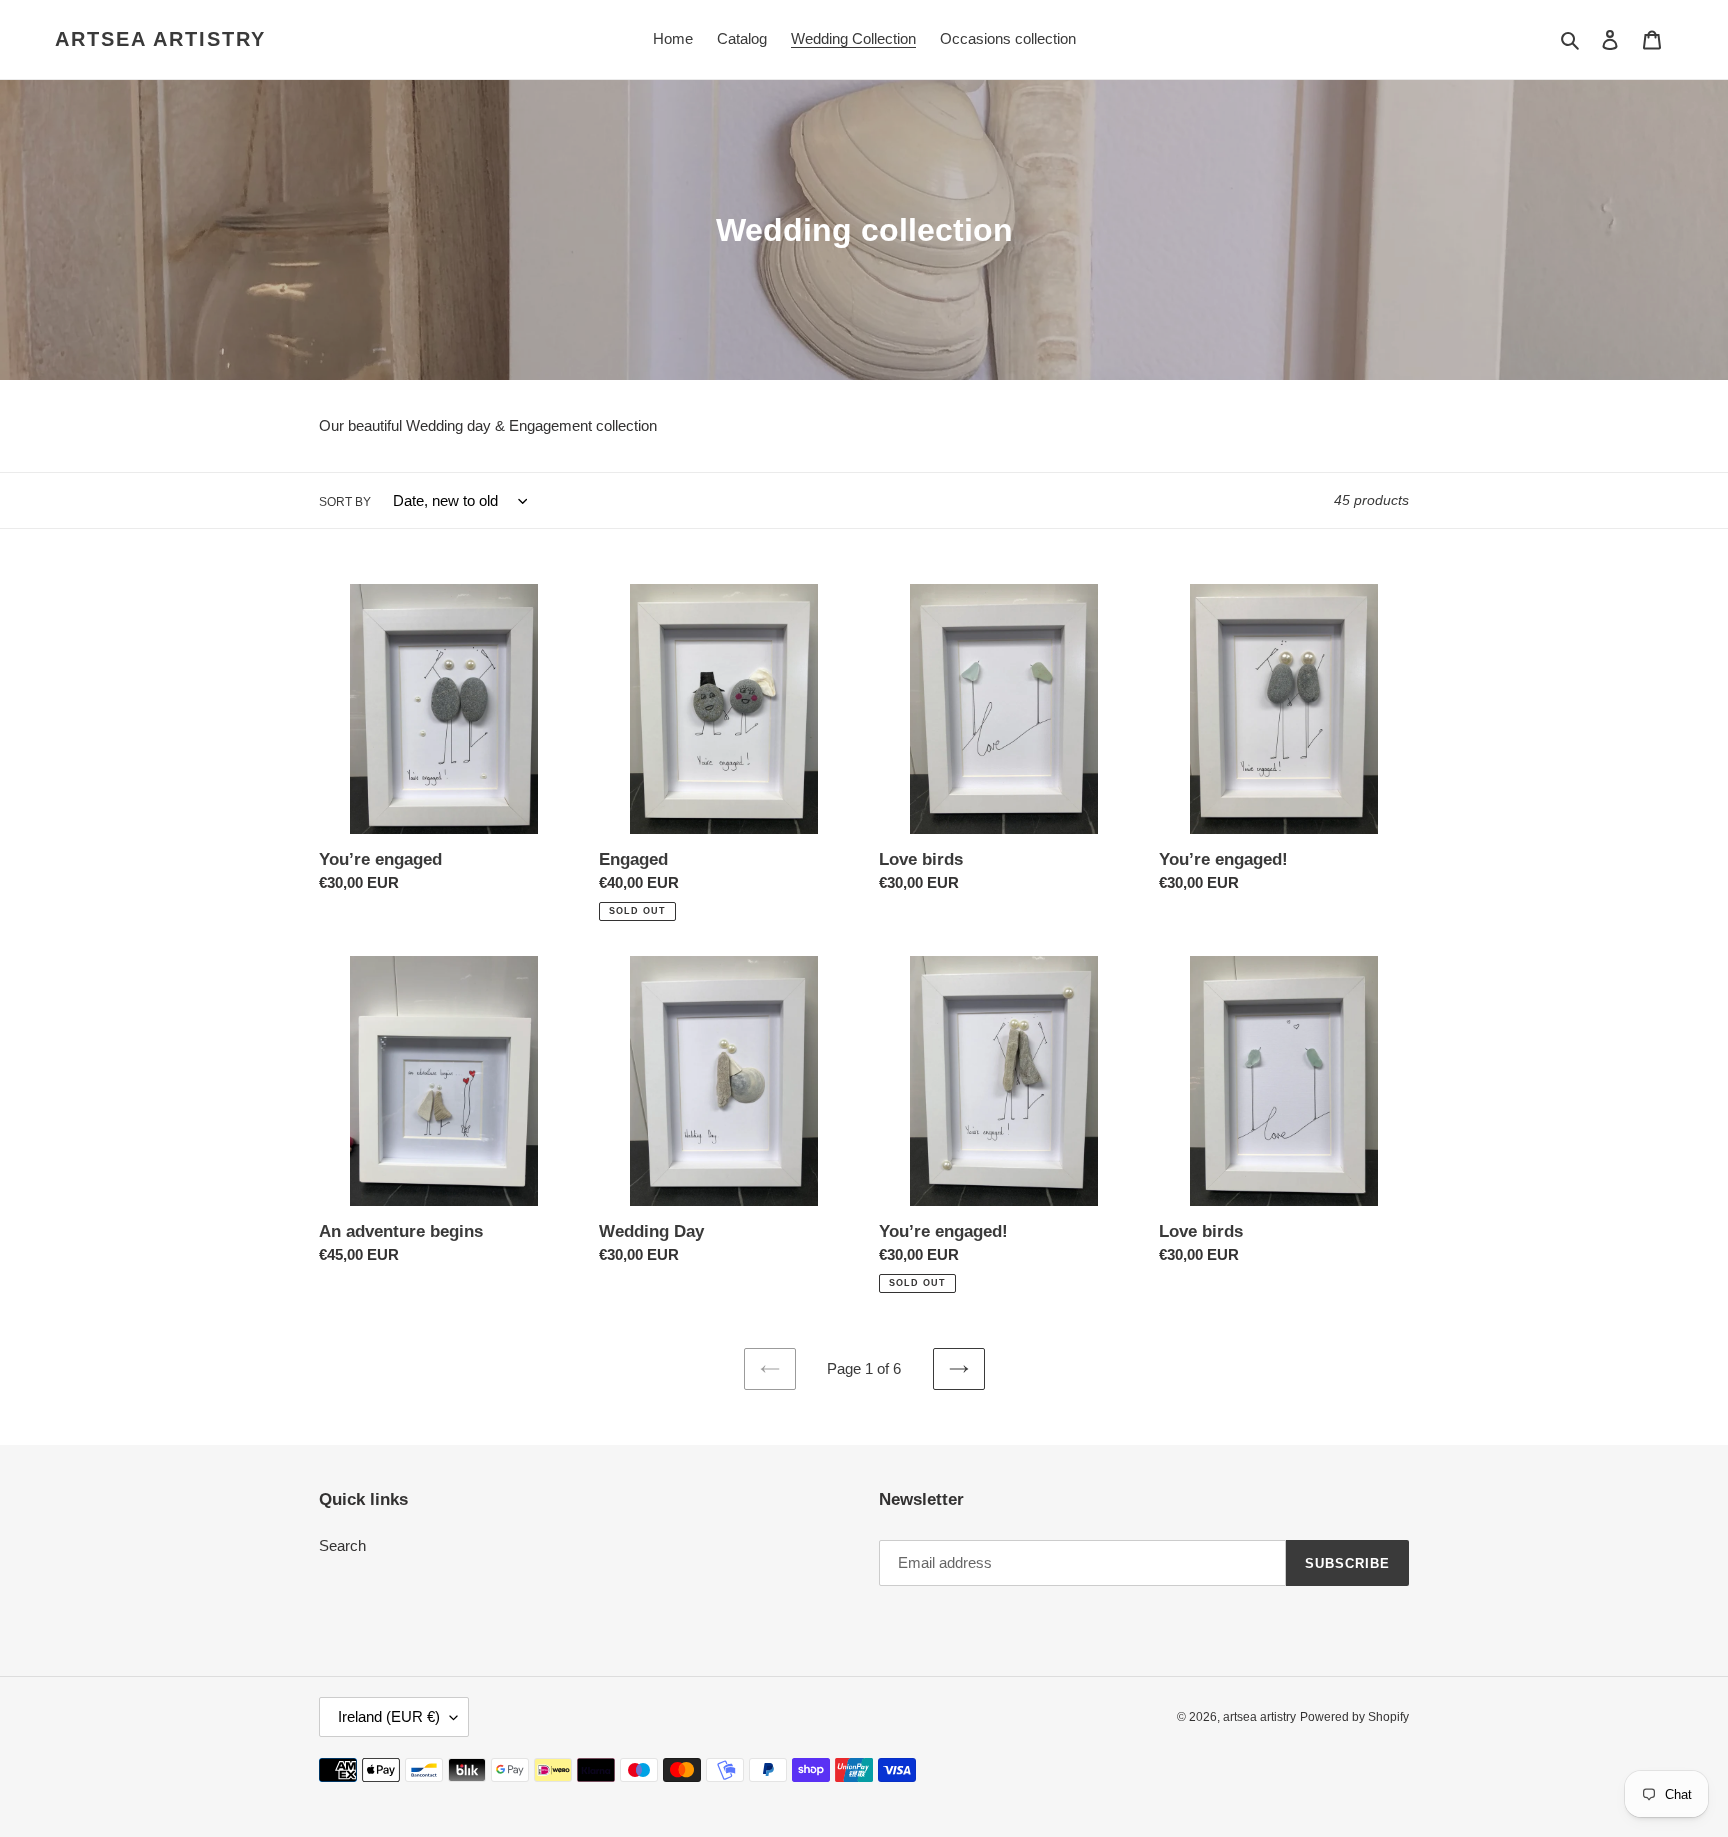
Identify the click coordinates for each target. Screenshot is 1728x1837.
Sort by (345, 502)
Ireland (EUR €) (389, 1716)
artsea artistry (160, 39)
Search (342, 1545)
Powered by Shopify (1354, 1717)
